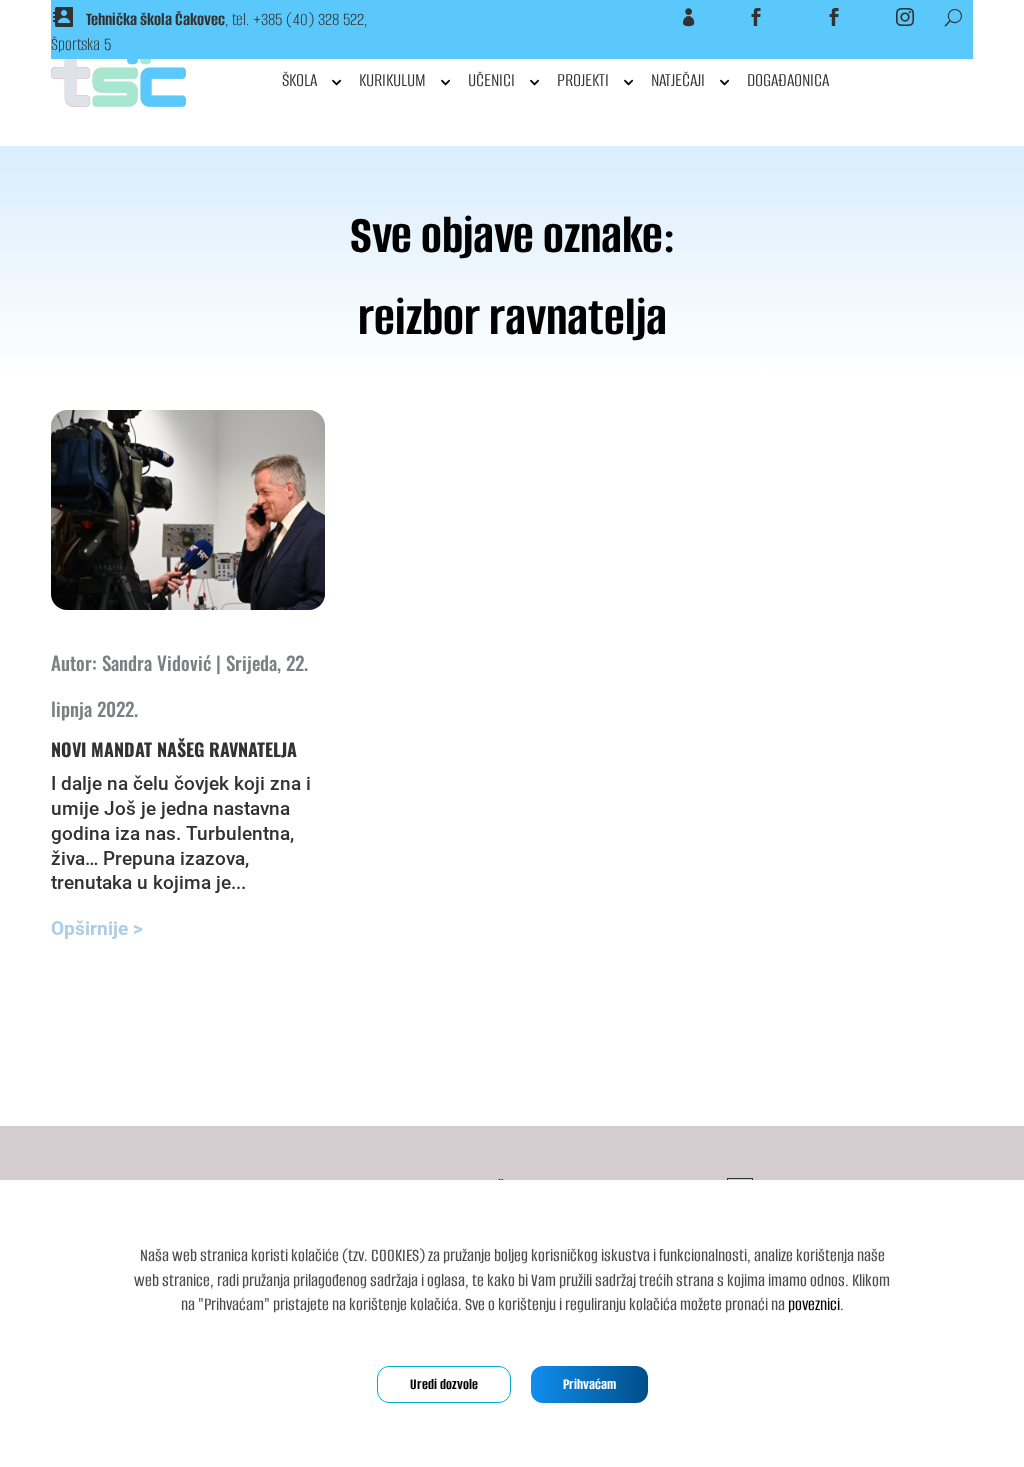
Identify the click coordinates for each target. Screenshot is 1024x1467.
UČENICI (491, 80)
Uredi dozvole (444, 1384)
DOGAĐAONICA (788, 80)
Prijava (664, 17)
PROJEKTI (583, 80)
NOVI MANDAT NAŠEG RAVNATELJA (174, 749)
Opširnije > (97, 928)
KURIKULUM (392, 80)
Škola (734, 17)
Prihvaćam (589, 1384)
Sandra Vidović (156, 662)
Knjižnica (806, 17)
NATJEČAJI (678, 80)
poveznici (814, 1304)
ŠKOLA (299, 80)
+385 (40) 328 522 (308, 19)
